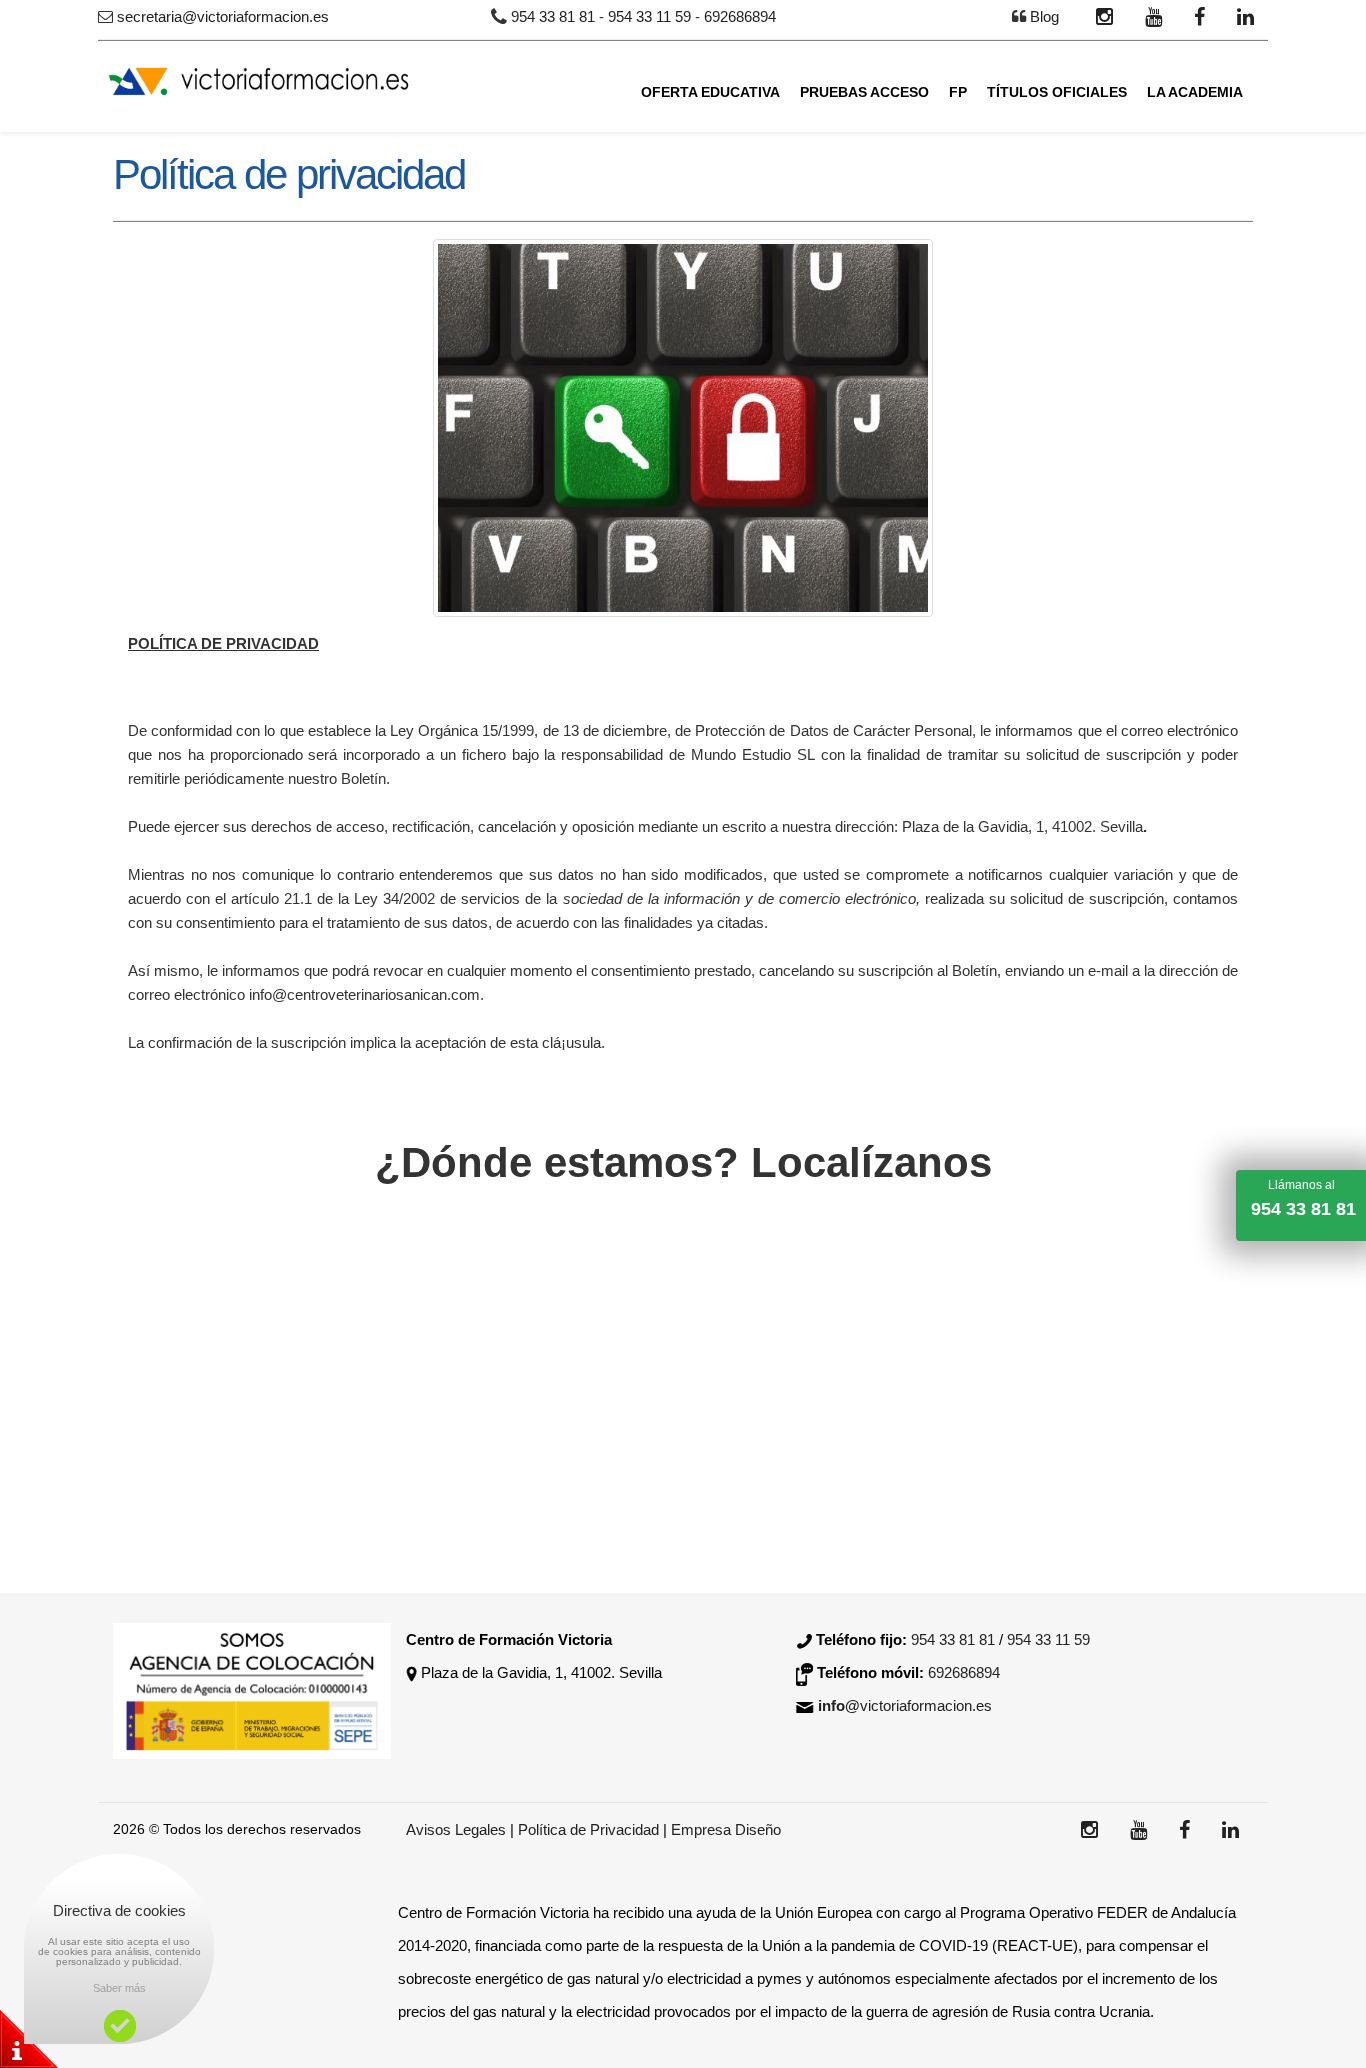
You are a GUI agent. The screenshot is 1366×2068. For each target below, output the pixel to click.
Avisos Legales (456, 1829)
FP (958, 92)
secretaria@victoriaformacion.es (223, 16)
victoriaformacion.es (905, 1705)
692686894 (740, 16)
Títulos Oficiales (1057, 92)
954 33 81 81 (553, 16)
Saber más (119, 1988)
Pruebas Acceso (864, 92)
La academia (1195, 92)
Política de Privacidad (590, 1829)
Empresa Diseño (726, 1829)
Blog (1044, 16)
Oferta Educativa (710, 92)
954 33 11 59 (649, 16)
